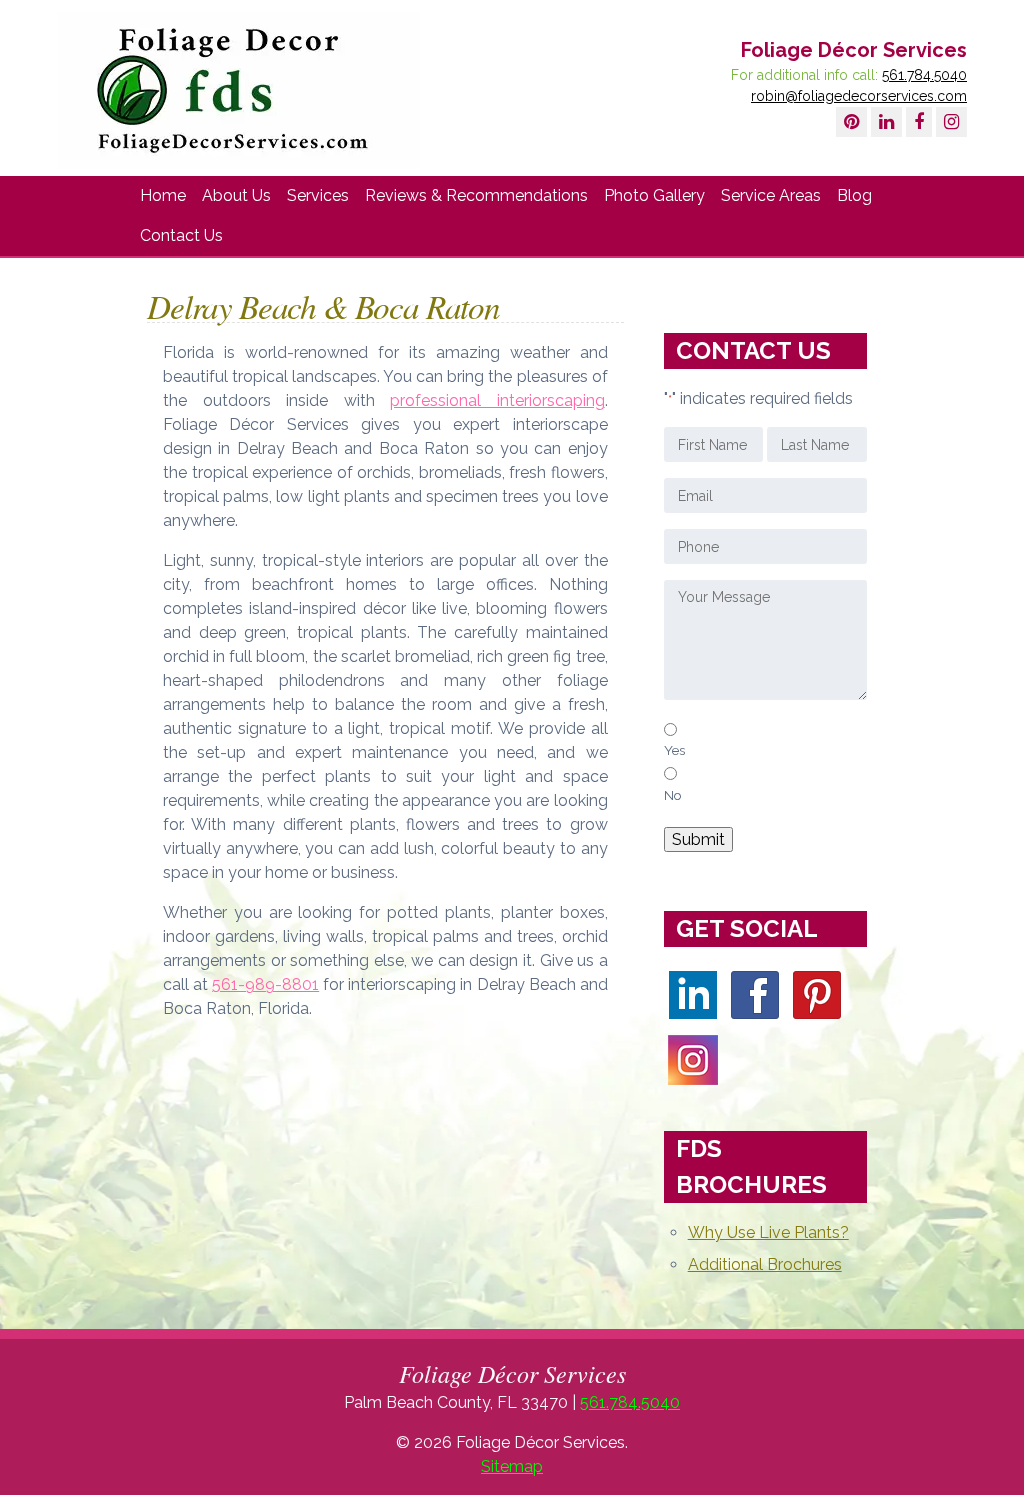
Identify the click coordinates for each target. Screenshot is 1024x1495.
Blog (854, 195)
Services (318, 195)
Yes (674, 750)
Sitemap (512, 1466)
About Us (236, 195)
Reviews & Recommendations (476, 195)
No (673, 795)
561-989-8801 (265, 984)
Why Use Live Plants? (768, 1232)
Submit (698, 839)
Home (163, 195)
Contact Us (181, 235)
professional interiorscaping (497, 400)
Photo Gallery (654, 195)
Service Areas (771, 195)
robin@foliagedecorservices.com (859, 96)
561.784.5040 (924, 75)
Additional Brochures (765, 1264)
